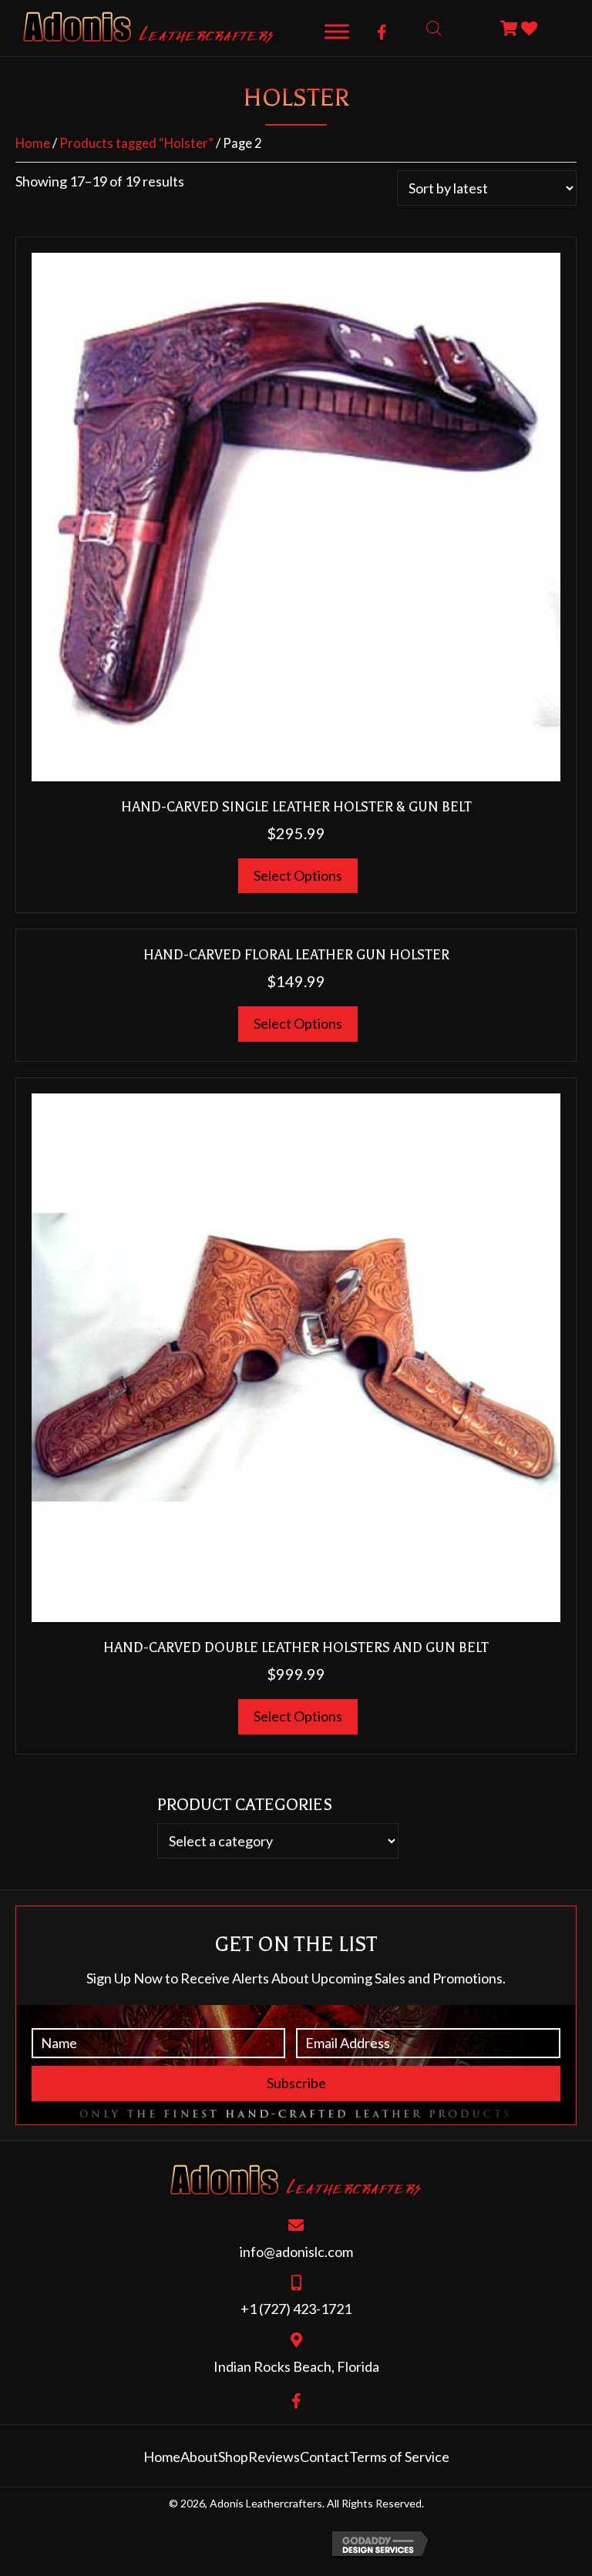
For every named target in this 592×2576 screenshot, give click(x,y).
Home (33, 143)
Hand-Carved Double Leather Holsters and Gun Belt (296, 1647)
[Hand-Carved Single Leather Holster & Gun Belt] (296, 515)
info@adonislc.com (296, 2252)
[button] (382, 32)
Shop (233, 2457)
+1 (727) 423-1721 (296, 2309)
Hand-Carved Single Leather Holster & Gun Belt (296, 807)
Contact (325, 2457)
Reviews (274, 2457)
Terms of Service (399, 2457)
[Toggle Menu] (337, 32)
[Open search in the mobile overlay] (434, 28)
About (199, 2457)
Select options (298, 875)
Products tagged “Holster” (136, 143)
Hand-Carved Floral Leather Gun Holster (296, 955)
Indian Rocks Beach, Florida (296, 2366)
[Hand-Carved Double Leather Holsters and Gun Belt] (296, 1355)
